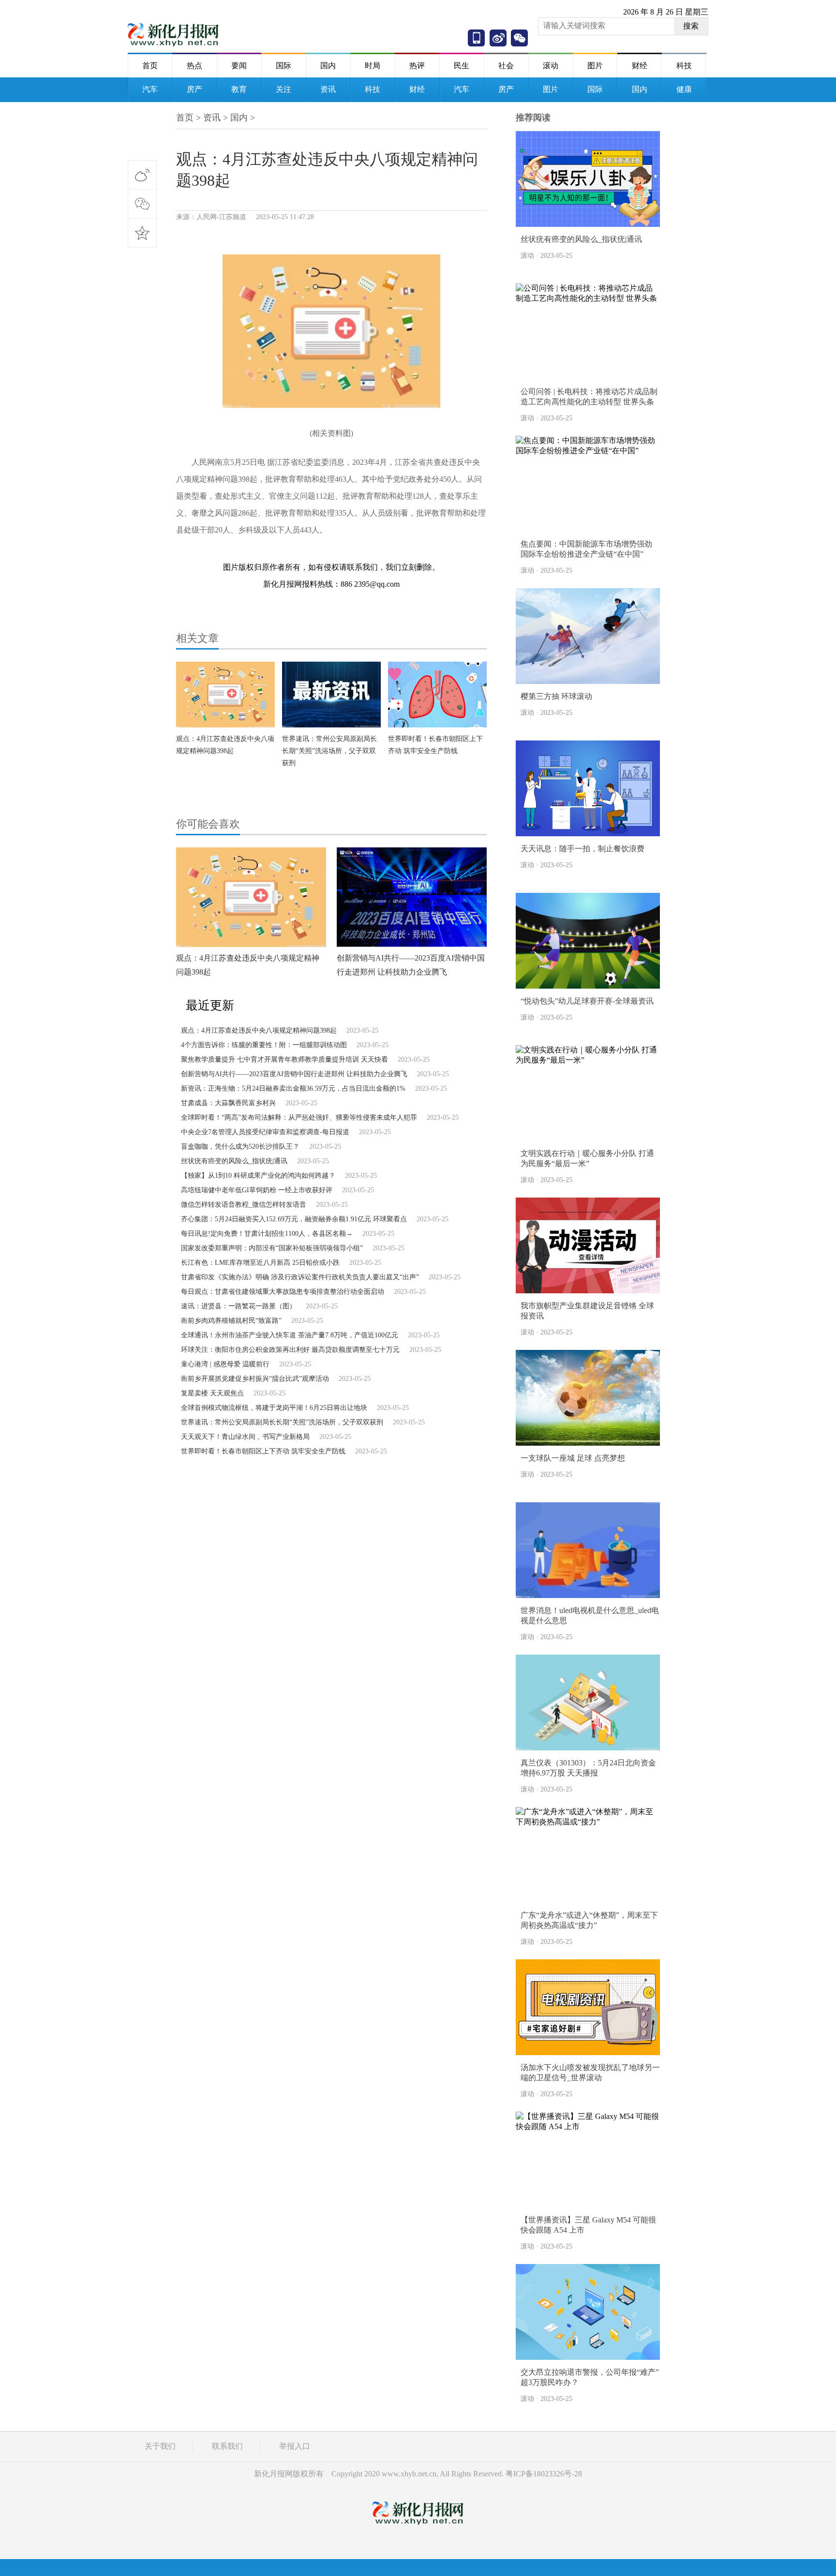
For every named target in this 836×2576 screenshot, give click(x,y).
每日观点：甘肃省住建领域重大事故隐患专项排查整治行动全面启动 (283, 1292)
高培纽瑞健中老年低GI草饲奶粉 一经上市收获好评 (257, 1190)
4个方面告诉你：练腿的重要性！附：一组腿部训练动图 (264, 1045)
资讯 (328, 89)
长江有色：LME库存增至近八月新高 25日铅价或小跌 (260, 1263)
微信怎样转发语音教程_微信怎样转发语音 (244, 1205)
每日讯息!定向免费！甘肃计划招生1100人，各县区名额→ (267, 1234)
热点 (194, 66)
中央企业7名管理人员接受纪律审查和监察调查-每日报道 (265, 1132)
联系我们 (227, 2446)
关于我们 (160, 2446)
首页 (150, 66)
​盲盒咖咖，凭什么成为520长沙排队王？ (240, 1147)
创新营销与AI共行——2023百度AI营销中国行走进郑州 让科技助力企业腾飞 (294, 1074)
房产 (194, 89)
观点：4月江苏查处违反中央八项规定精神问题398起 (259, 1030)
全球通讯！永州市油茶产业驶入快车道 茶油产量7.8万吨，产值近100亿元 (290, 1335)
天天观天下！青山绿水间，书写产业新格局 (245, 1437)
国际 (284, 66)
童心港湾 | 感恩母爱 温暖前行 (225, 1364)
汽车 (150, 89)
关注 (284, 89)
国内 (328, 66)
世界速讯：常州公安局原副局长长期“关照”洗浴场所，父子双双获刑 (329, 751)
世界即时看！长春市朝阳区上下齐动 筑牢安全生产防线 (263, 1451)
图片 (595, 66)
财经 (640, 66)
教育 (239, 89)
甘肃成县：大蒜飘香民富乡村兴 (228, 1103)
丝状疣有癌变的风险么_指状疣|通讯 (234, 1161)
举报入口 (295, 2446)
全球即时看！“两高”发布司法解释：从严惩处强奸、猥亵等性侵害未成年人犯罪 (299, 1118)
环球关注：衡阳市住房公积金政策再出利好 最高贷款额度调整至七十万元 (290, 1350)
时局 (373, 66)
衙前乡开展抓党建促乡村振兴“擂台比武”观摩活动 (255, 1379)
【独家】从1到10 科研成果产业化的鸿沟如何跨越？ (258, 1176)
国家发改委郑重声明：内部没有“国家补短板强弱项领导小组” (272, 1248)
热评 (417, 66)
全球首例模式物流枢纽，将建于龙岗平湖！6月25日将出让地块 (274, 1408)
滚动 (551, 66)
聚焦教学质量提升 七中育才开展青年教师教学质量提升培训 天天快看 (284, 1059)
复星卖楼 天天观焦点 (212, 1393)
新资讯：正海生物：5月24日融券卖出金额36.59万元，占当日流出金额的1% (293, 1088)
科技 (684, 66)
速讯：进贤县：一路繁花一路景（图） (239, 1306)
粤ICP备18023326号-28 (544, 2474)
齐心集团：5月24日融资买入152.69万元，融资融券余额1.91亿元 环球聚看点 (294, 1219)
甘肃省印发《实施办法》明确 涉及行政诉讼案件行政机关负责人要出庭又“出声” (300, 1277)
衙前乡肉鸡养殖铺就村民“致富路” (231, 1321)
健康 (684, 89)
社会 (506, 66)
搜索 (691, 26)
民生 (462, 66)
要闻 (239, 66)
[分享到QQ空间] (142, 233)
